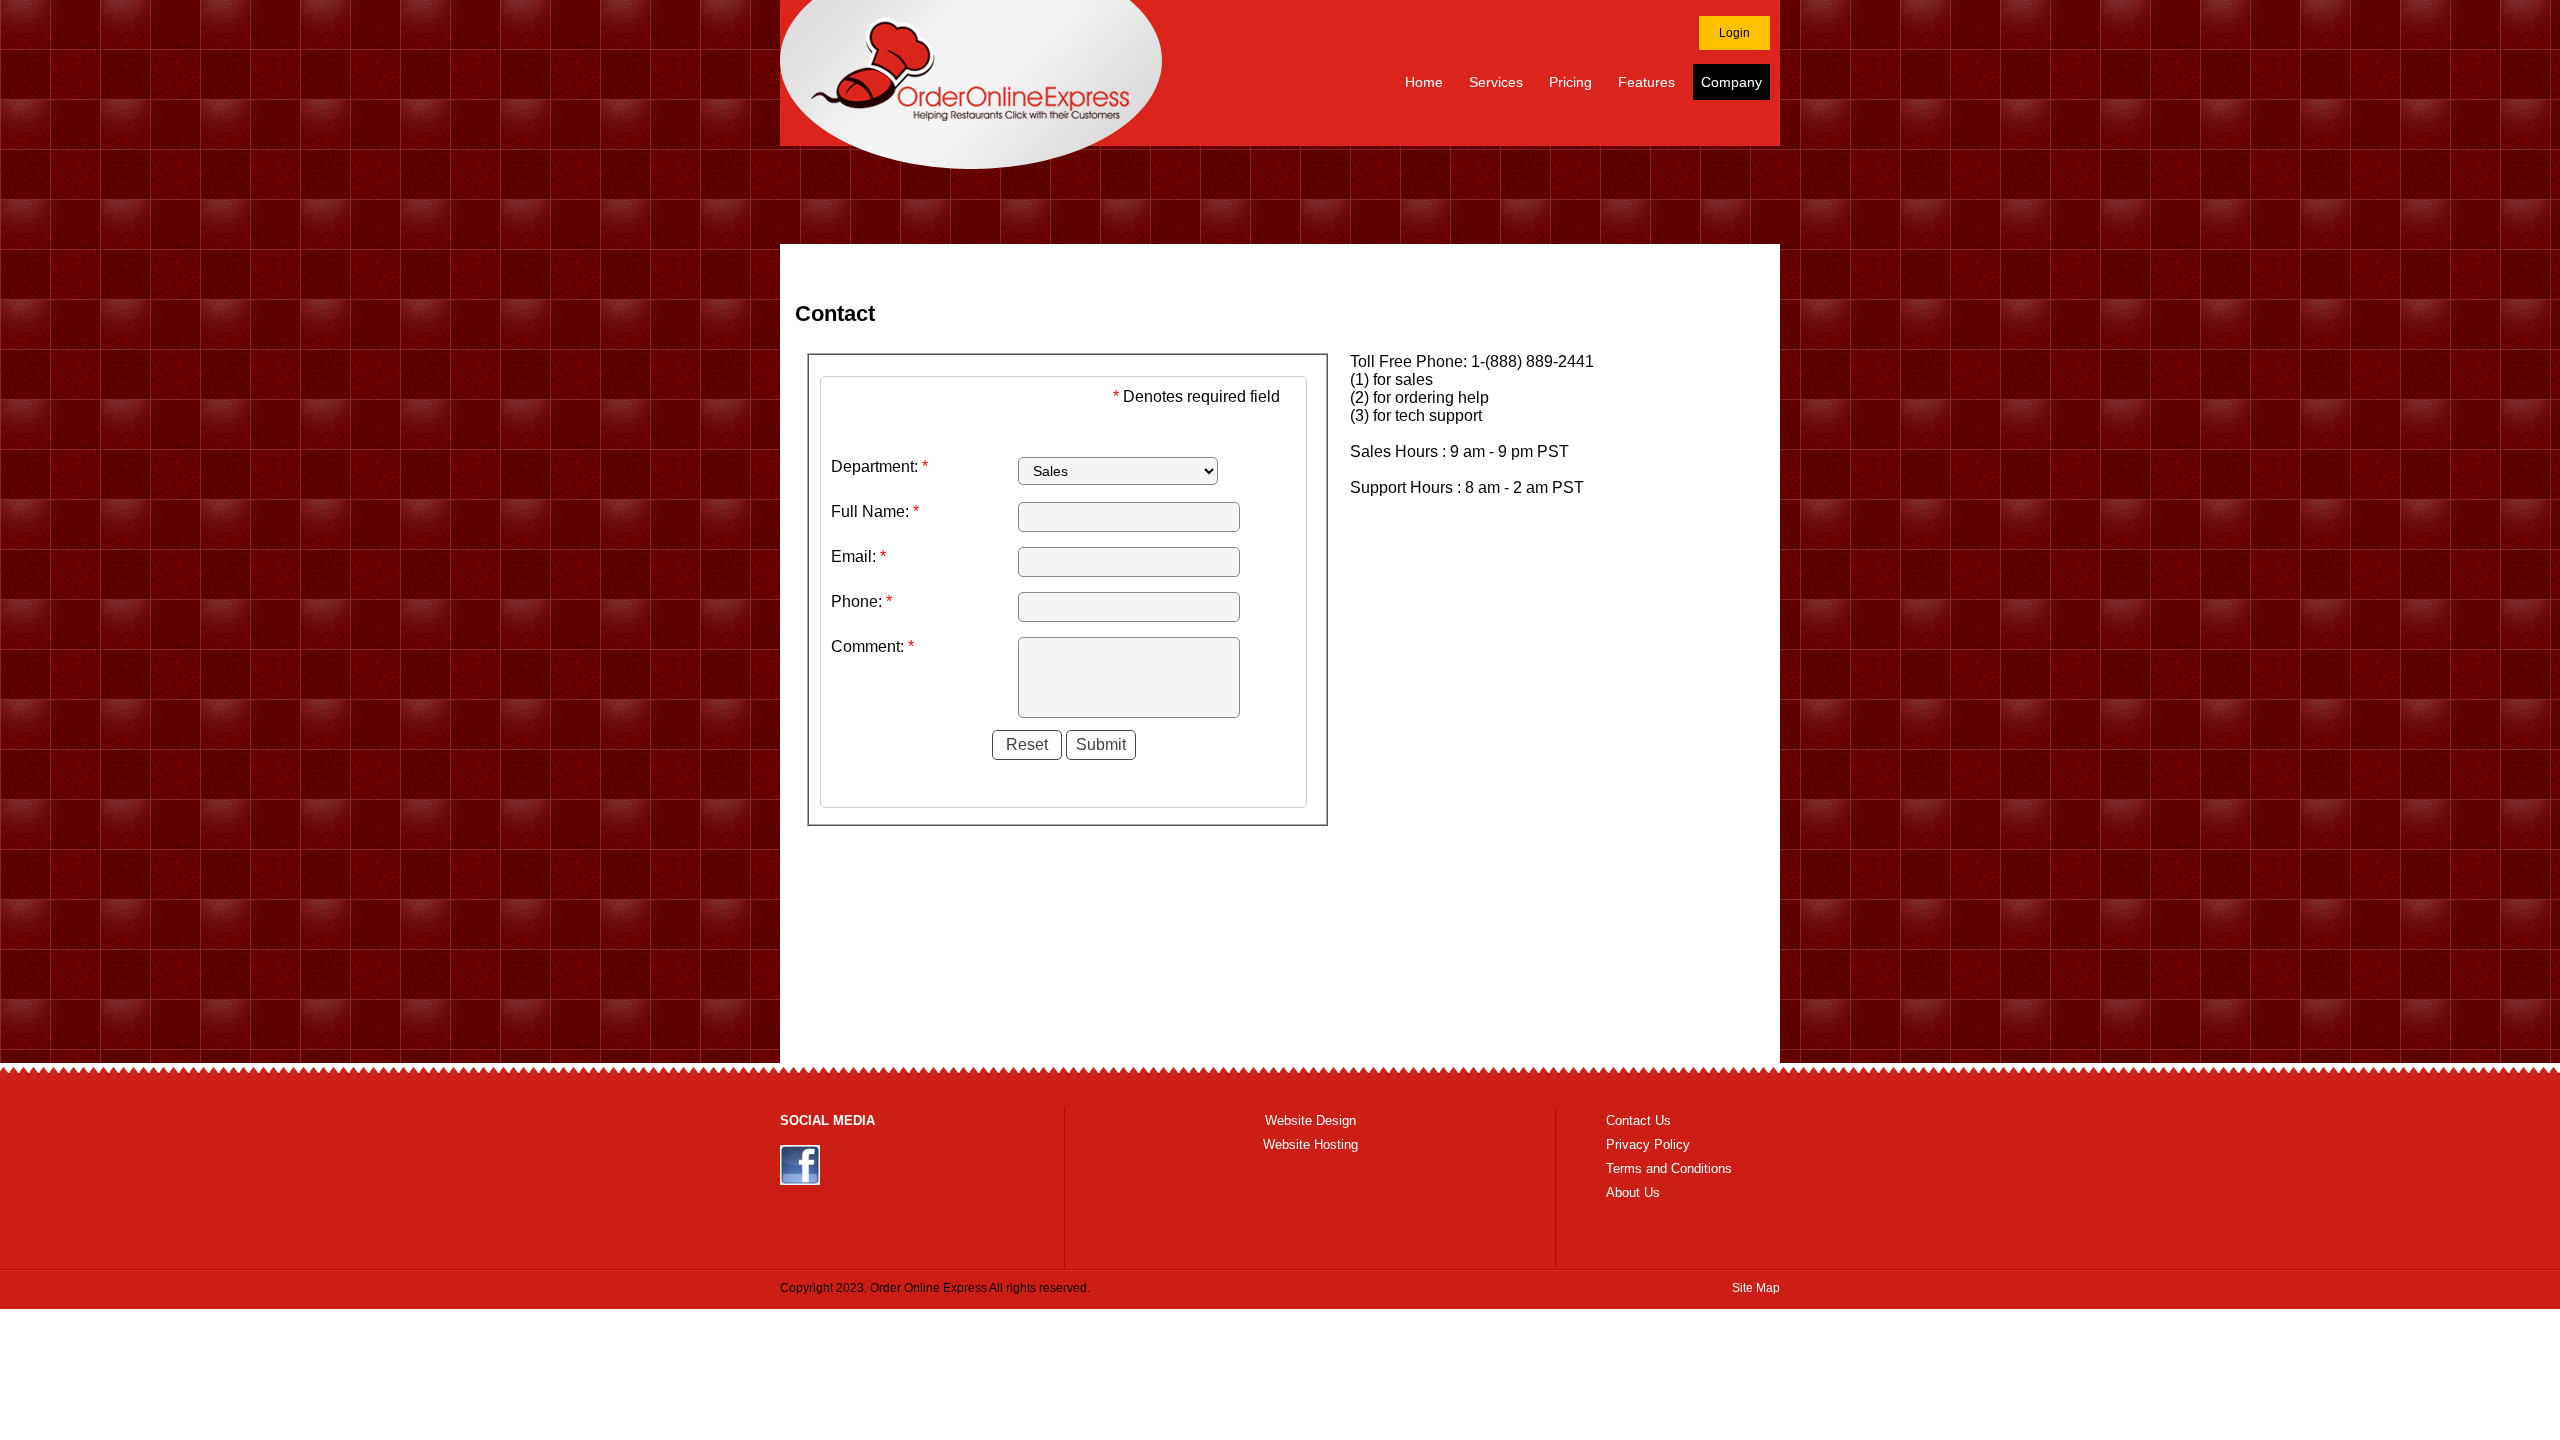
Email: (858, 556)
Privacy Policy (1648, 1144)
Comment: (872, 646)
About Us (1633, 1192)
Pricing (1570, 82)
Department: (879, 466)
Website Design (1310, 1120)
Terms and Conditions (1669, 1168)
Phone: (861, 601)
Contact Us (1638, 1120)
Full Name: (875, 511)
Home (1424, 82)
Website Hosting (1310, 1144)
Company (1731, 82)
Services (1496, 82)
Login (1734, 33)
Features (1646, 82)
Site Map (1756, 1288)
